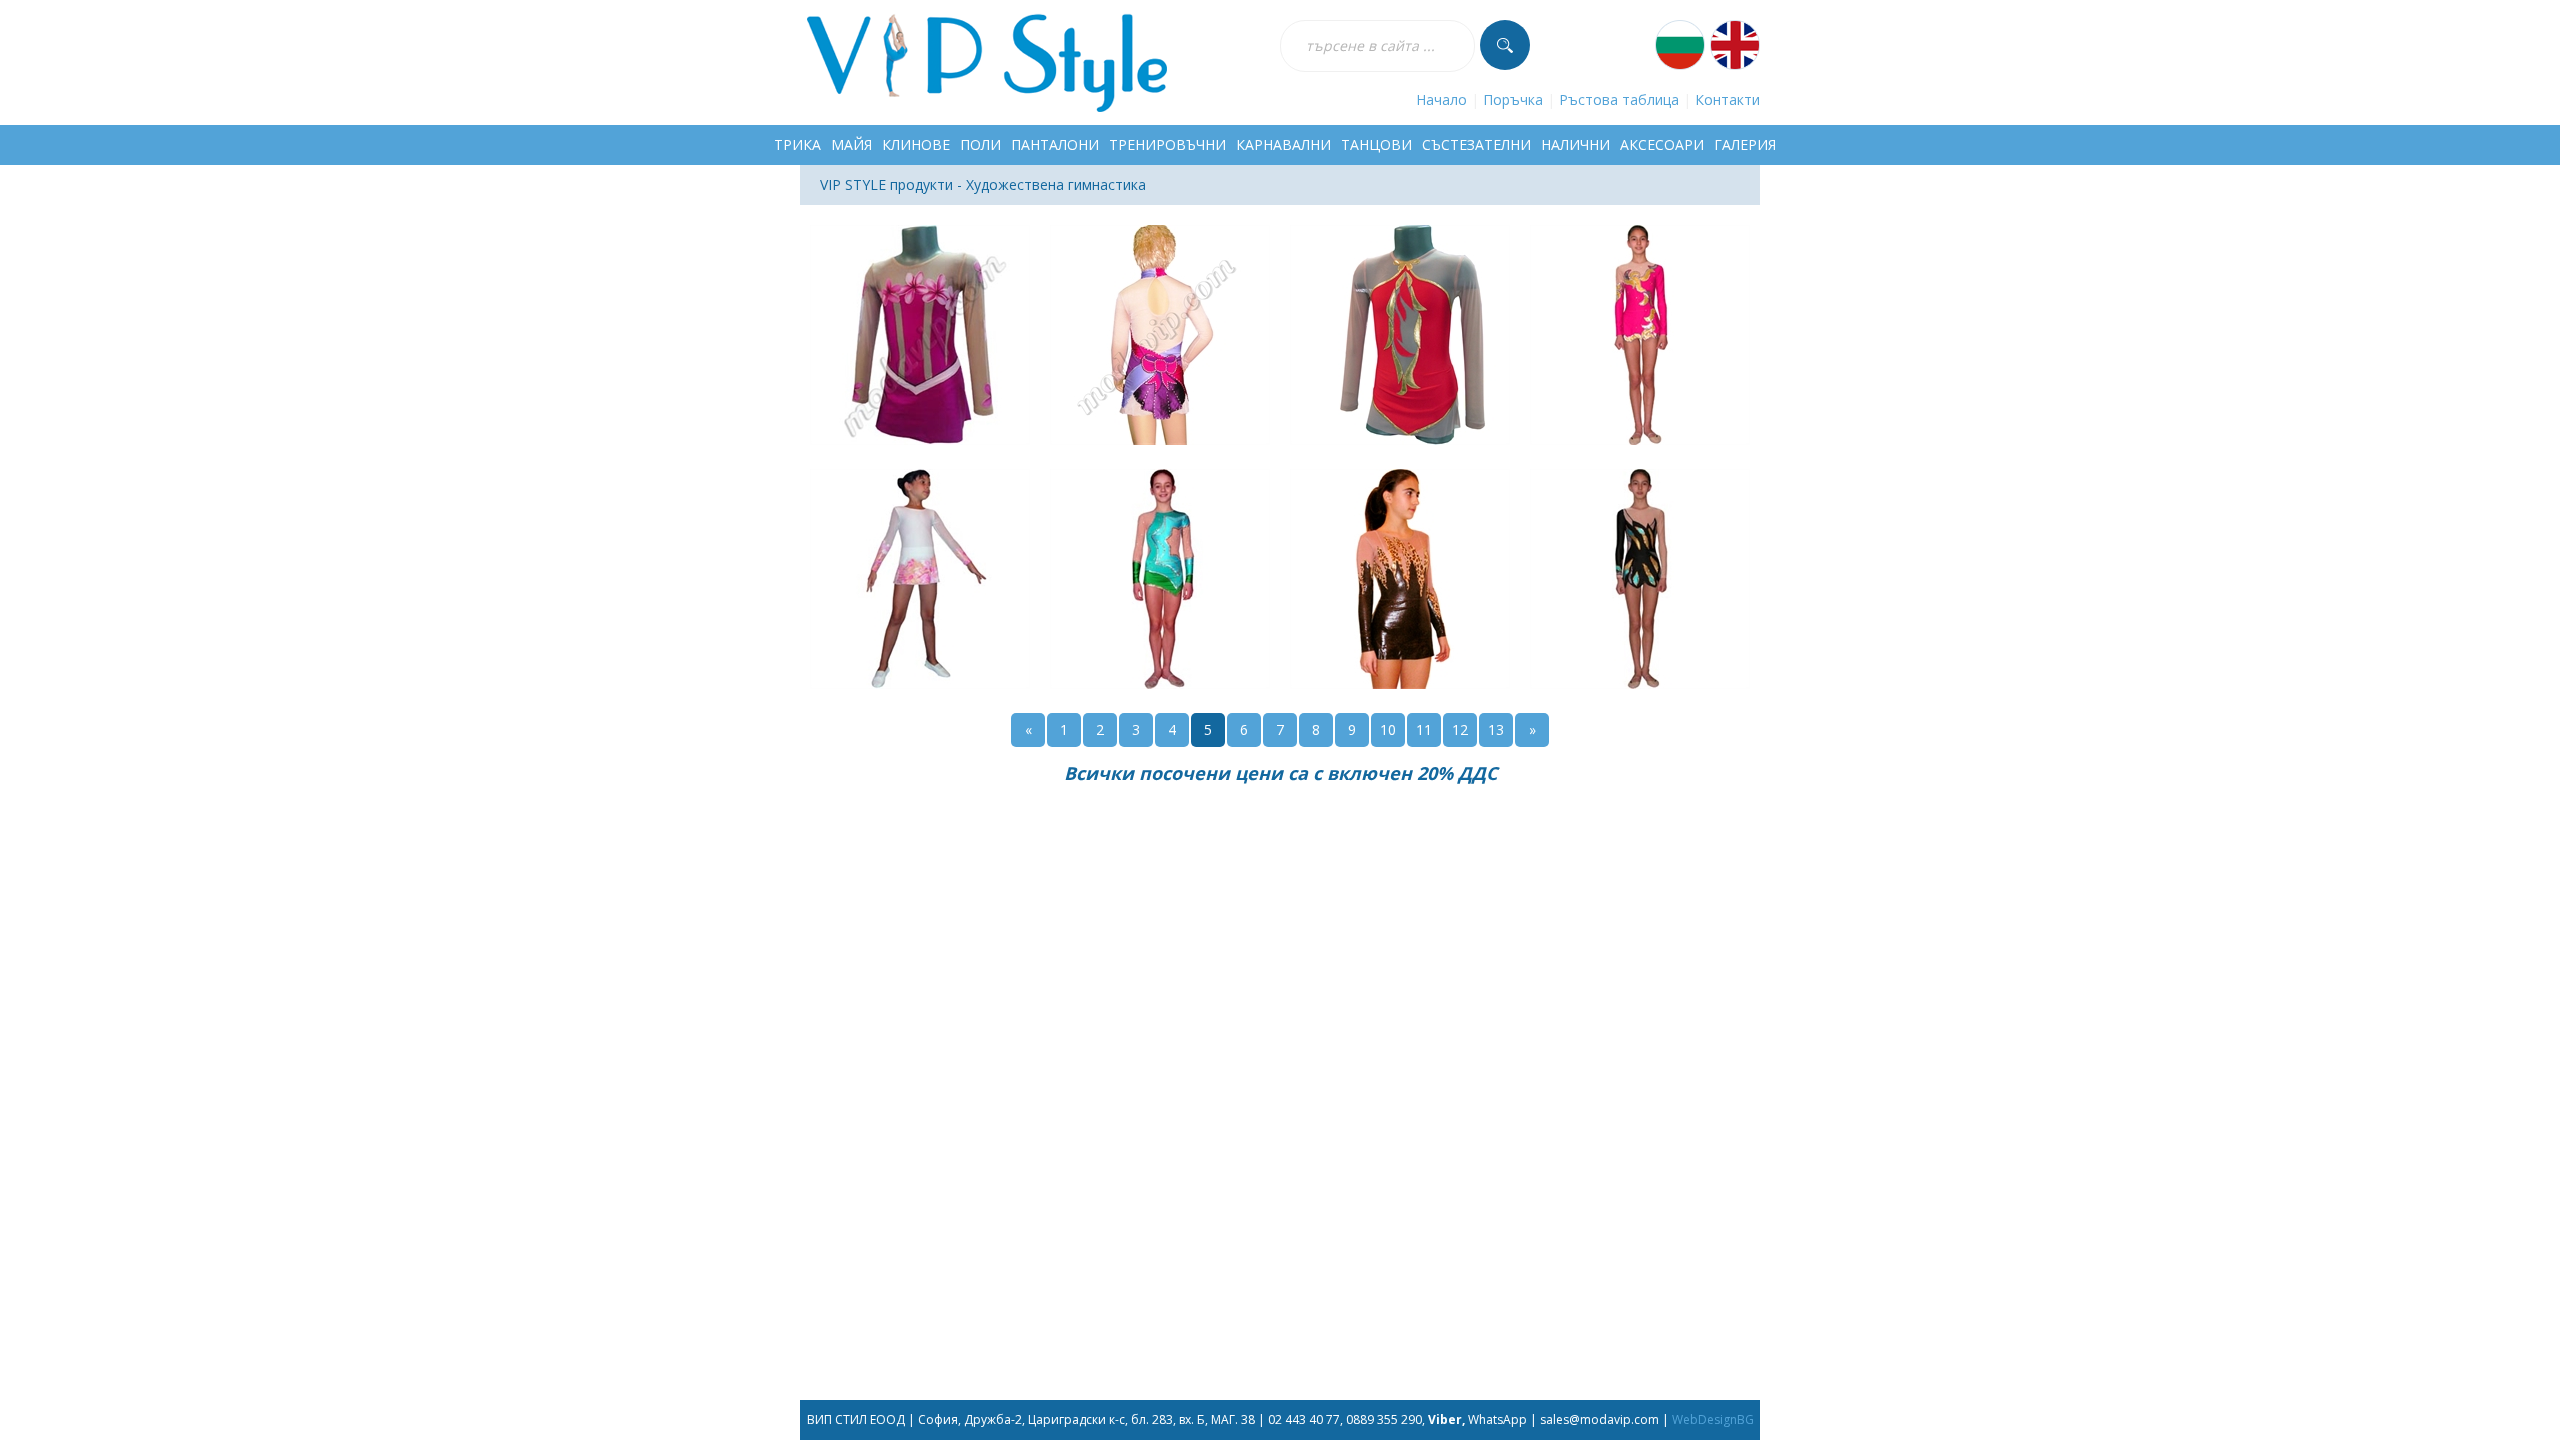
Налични (1575, 144)
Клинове (916, 144)
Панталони (1055, 144)
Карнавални (1283, 144)
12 (1460, 729)
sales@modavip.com (1599, 1419)
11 (1424, 729)
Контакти (1727, 99)
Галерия (1745, 144)
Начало (1441, 99)
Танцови (1376, 144)
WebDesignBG (1713, 1419)
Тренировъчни (1167, 144)
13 (1496, 729)
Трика (797, 144)
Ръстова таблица (1619, 99)
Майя (851, 144)
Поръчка (1513, 99)
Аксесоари (1662, 144)
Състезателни (1476, 144)
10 (1388, 729)
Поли (980, 144)
